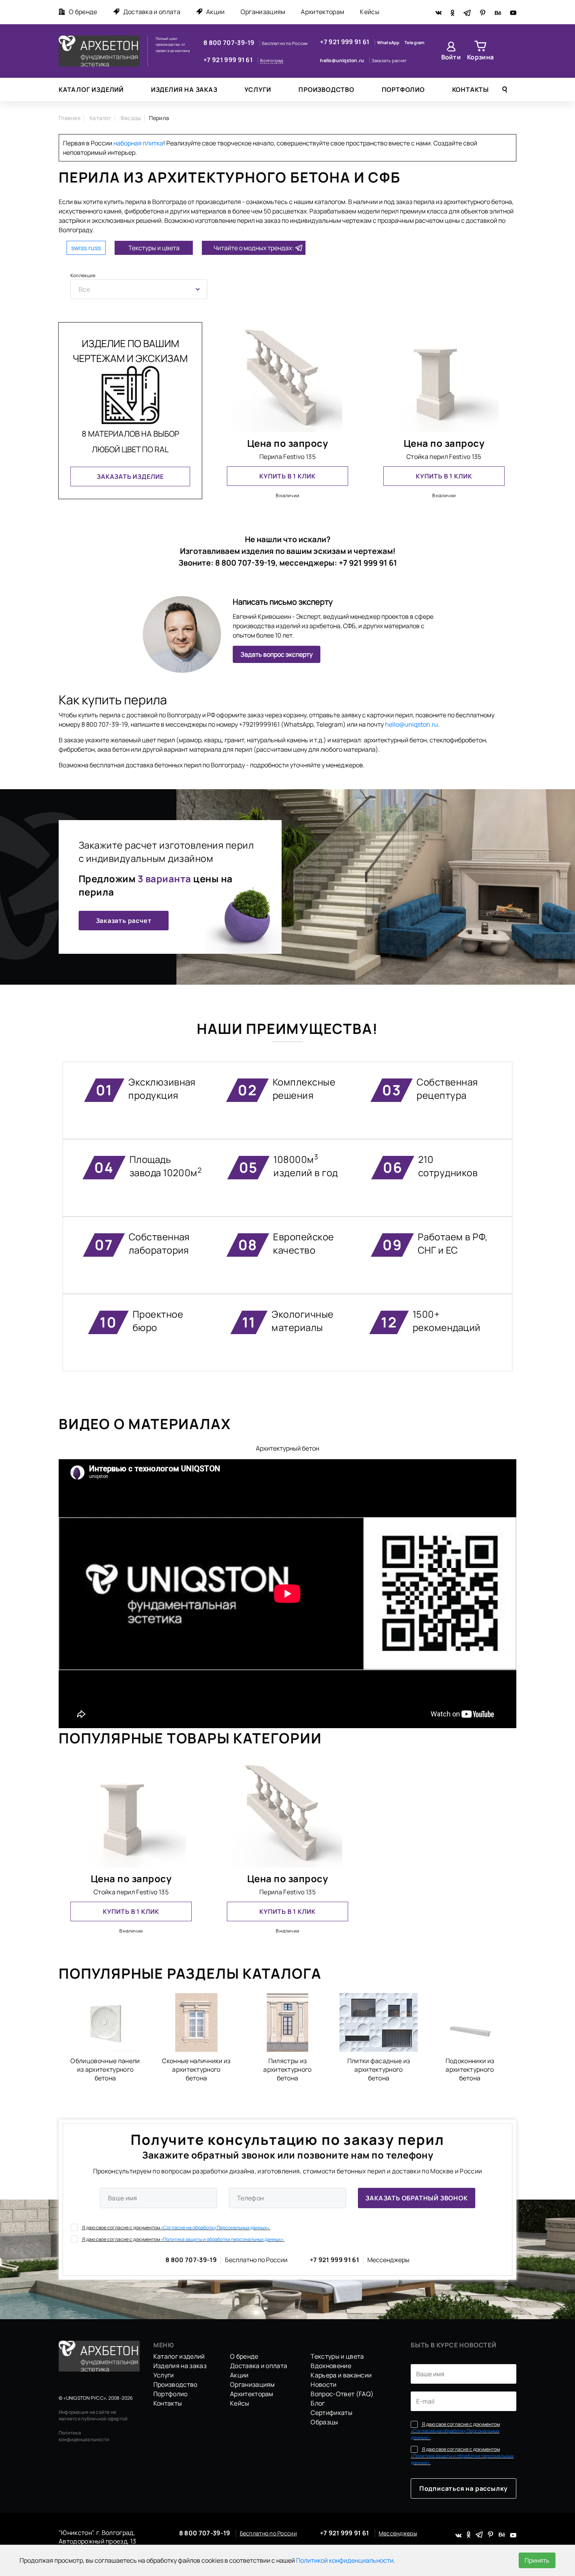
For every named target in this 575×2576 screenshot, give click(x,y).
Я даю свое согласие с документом (176, 2228)
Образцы (324, 2422)
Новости (323, 2384)
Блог (318, 2403)
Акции (216, 12)
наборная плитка (138, 143)
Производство (326, 90)
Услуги (258, 90)
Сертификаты (332, 2413)
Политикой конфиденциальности (345, 2560)
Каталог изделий (91, 90)
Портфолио (403, 90)
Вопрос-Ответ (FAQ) (342, 2394)
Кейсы (370, 12)
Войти (451, 57)
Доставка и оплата (152, 12)
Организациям (263, 12)
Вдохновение (331, 2366)
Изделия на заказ (184, 90)
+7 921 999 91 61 (229, 60)
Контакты (471, 90)
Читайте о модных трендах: (254, 248)
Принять (537, 2560)
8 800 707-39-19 (230, 43)
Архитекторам (323, 12)
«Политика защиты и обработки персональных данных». (223, 2239)
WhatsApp (389, 42)
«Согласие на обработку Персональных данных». (216, 2228)
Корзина (480, 57)
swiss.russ (86, 248)
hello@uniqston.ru (342, 60)
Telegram (415, 42)
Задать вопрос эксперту (277, 654)
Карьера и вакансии (341, 2375)
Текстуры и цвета (154, 248)
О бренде (83, 12)
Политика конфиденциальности (84, 2436)
